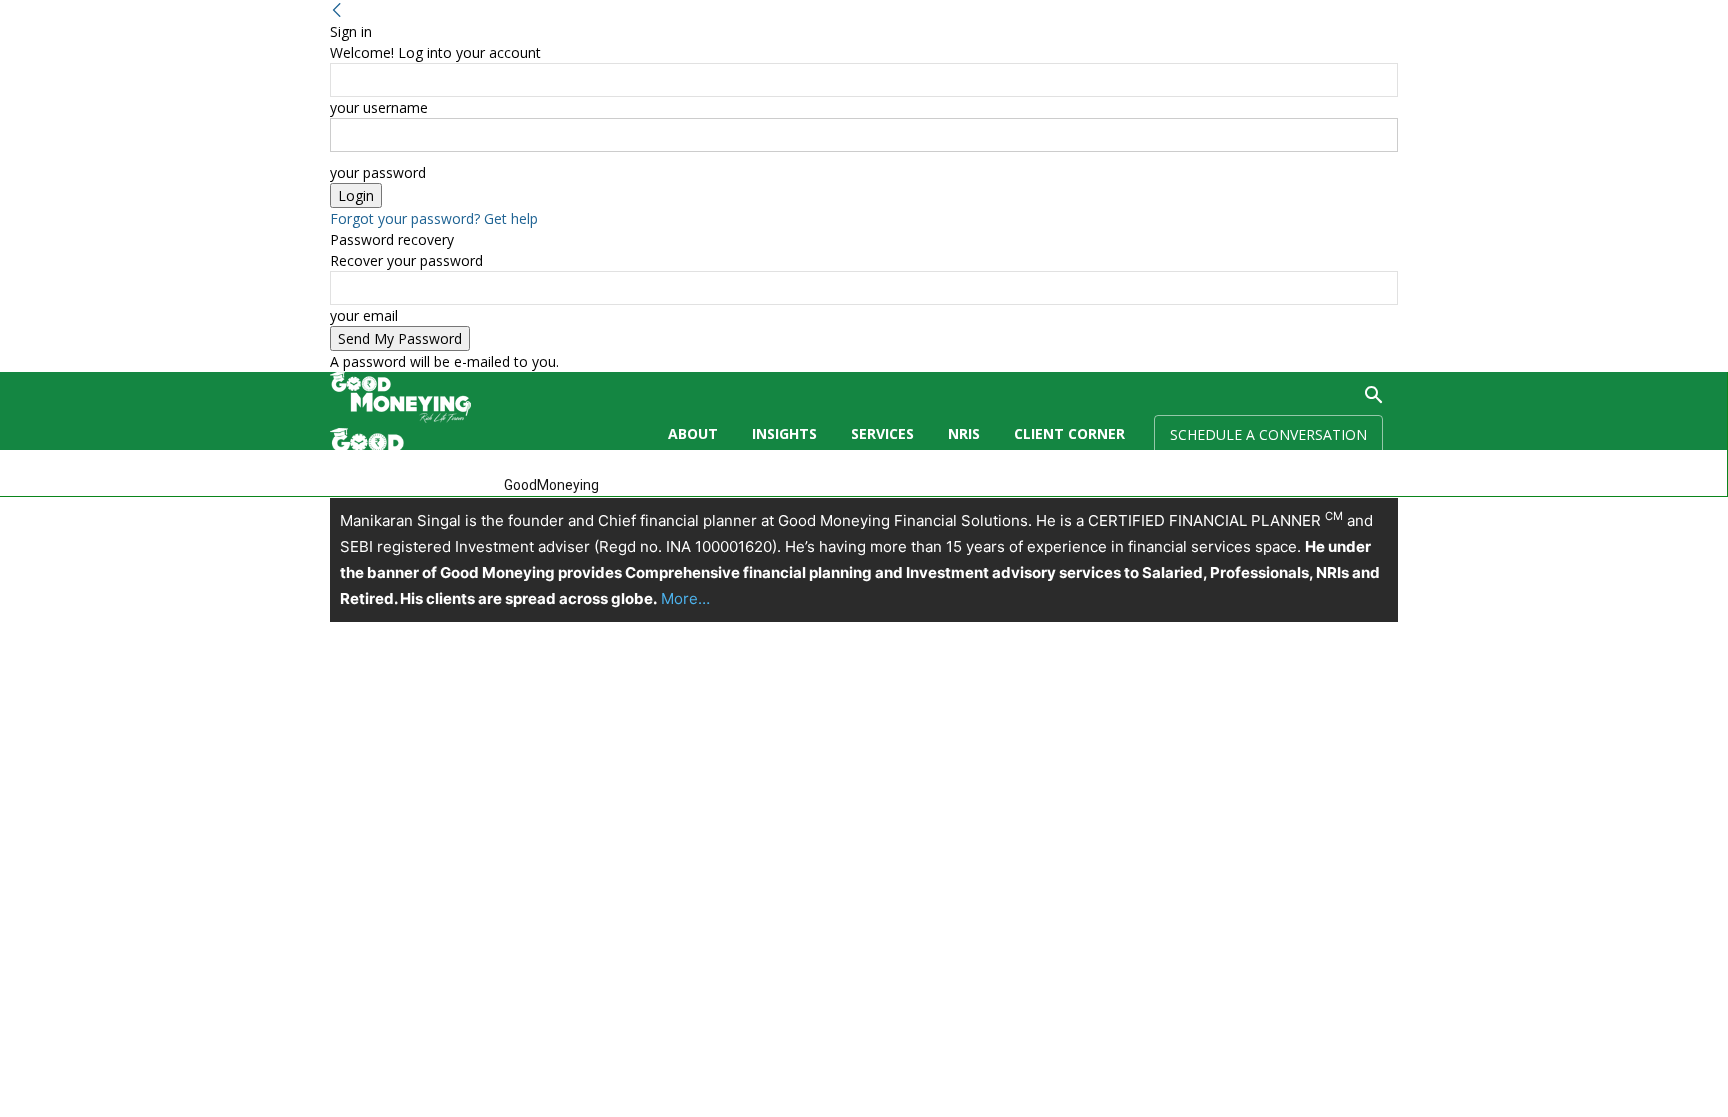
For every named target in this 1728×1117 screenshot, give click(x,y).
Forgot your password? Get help (434, 218)
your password (378, 172)
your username (379, 107)
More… (685, 598)
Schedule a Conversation (1268, 434)
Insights (784, 433)
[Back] (337, 10)
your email (364, 315)
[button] (1374, 397)
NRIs (964, 433)
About (693, 433)
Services (882, 433)
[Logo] (400, 417)
